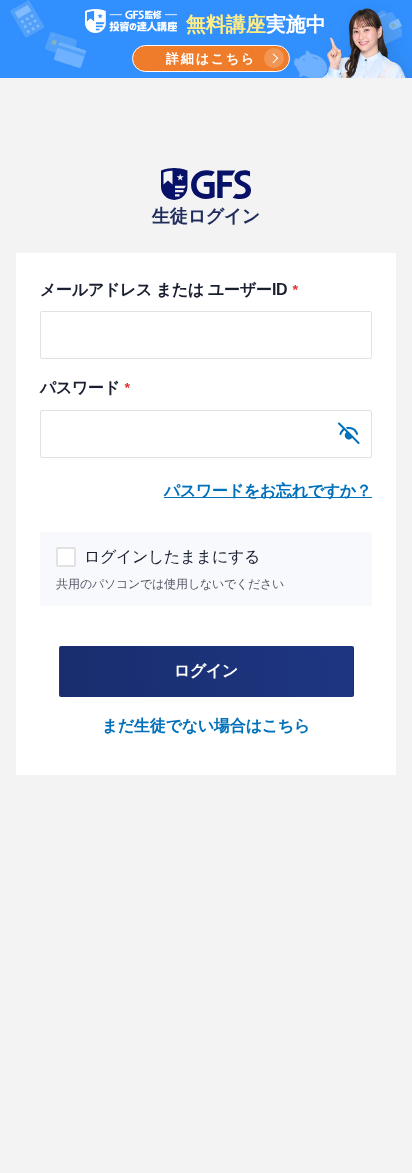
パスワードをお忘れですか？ (268, 490)
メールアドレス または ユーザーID (168, 289)
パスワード (84, 387)
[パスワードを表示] (349, 434)
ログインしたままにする (172, 556)
